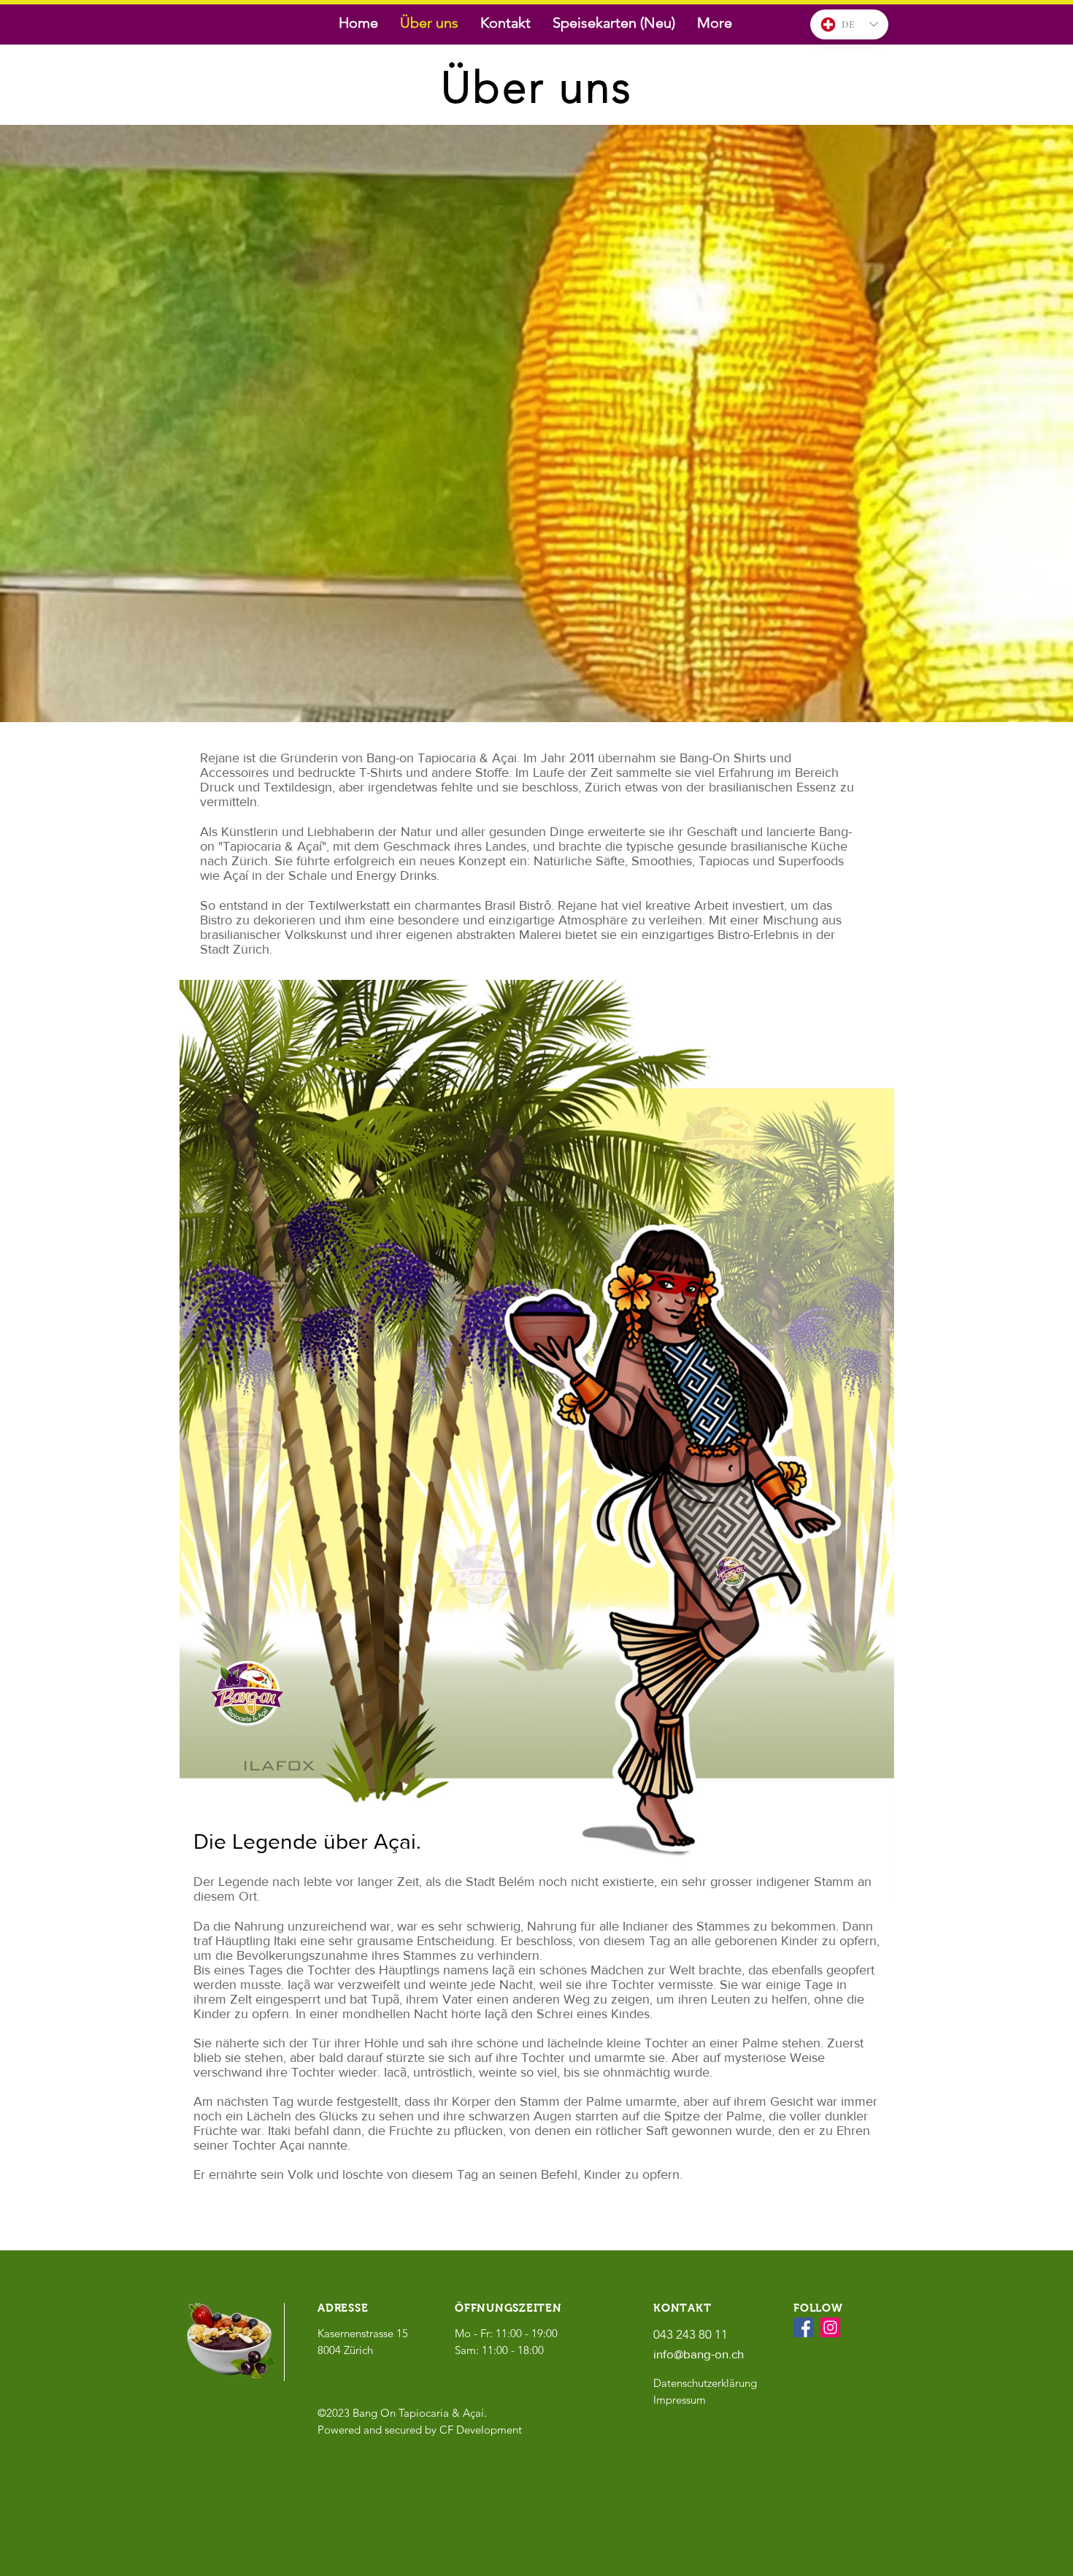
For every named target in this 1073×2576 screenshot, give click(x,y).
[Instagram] (830, 2327)
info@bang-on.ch (699, 2354)
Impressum (680, 2400)
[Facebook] (803, 2327)
